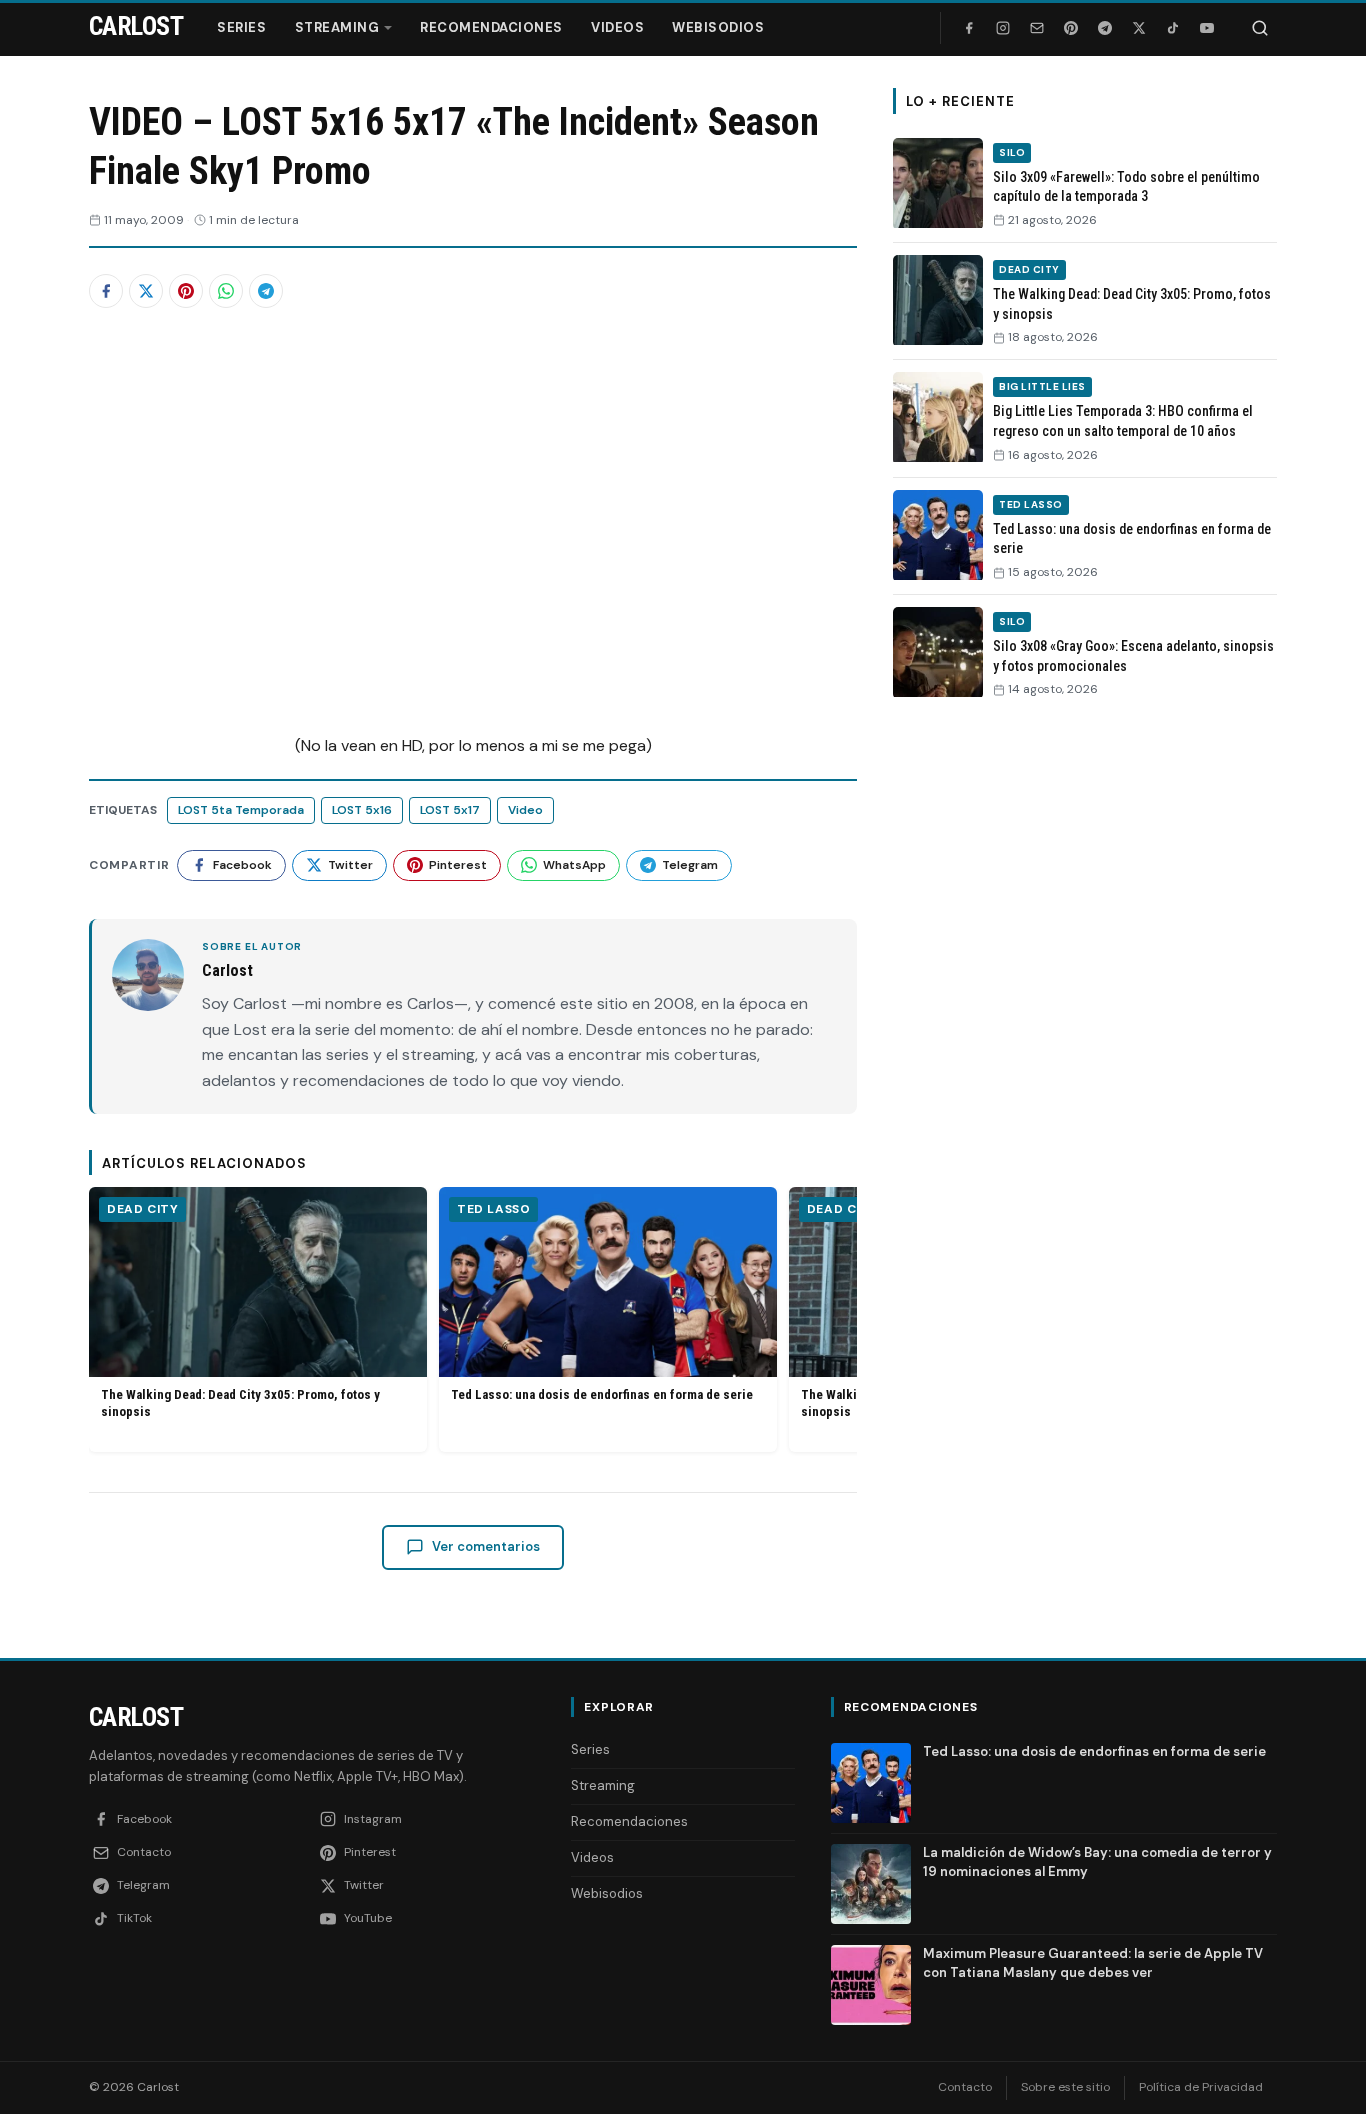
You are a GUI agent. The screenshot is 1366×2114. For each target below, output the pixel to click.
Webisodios (718, 27)
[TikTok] (1173, 28)
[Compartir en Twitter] (146, 291)
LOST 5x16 (362, 810)
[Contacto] (1037, 28)
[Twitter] (1139, 28)
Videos (617, 27)
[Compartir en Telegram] (266, 291)
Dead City (142, 1209)
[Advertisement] (1085, 1023)
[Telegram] (1105, 28)
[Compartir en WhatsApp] (226, 291)
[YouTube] (1207, 28)
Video (525, 810)
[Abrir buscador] (1260, 28)
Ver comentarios (486, 1546)
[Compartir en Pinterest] (186, 291)
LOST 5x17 (450, 810)
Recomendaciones (491, 27)
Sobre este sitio (1065, 2087)
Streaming (337, 27)
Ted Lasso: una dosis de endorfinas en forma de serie (602, 1394)
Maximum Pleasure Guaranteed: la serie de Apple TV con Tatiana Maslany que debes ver (1093, 1962)
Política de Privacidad (1201, 2087)
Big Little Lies (1042, 386)
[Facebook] (969, 28)
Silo (1012, 152)
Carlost (136, 1717)
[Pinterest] (1071, 28)
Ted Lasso (493, 1209)
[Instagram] (1003, 28)
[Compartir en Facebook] (106, 291)
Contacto (965, 2087)
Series (241, 27)
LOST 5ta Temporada (241, 810)
